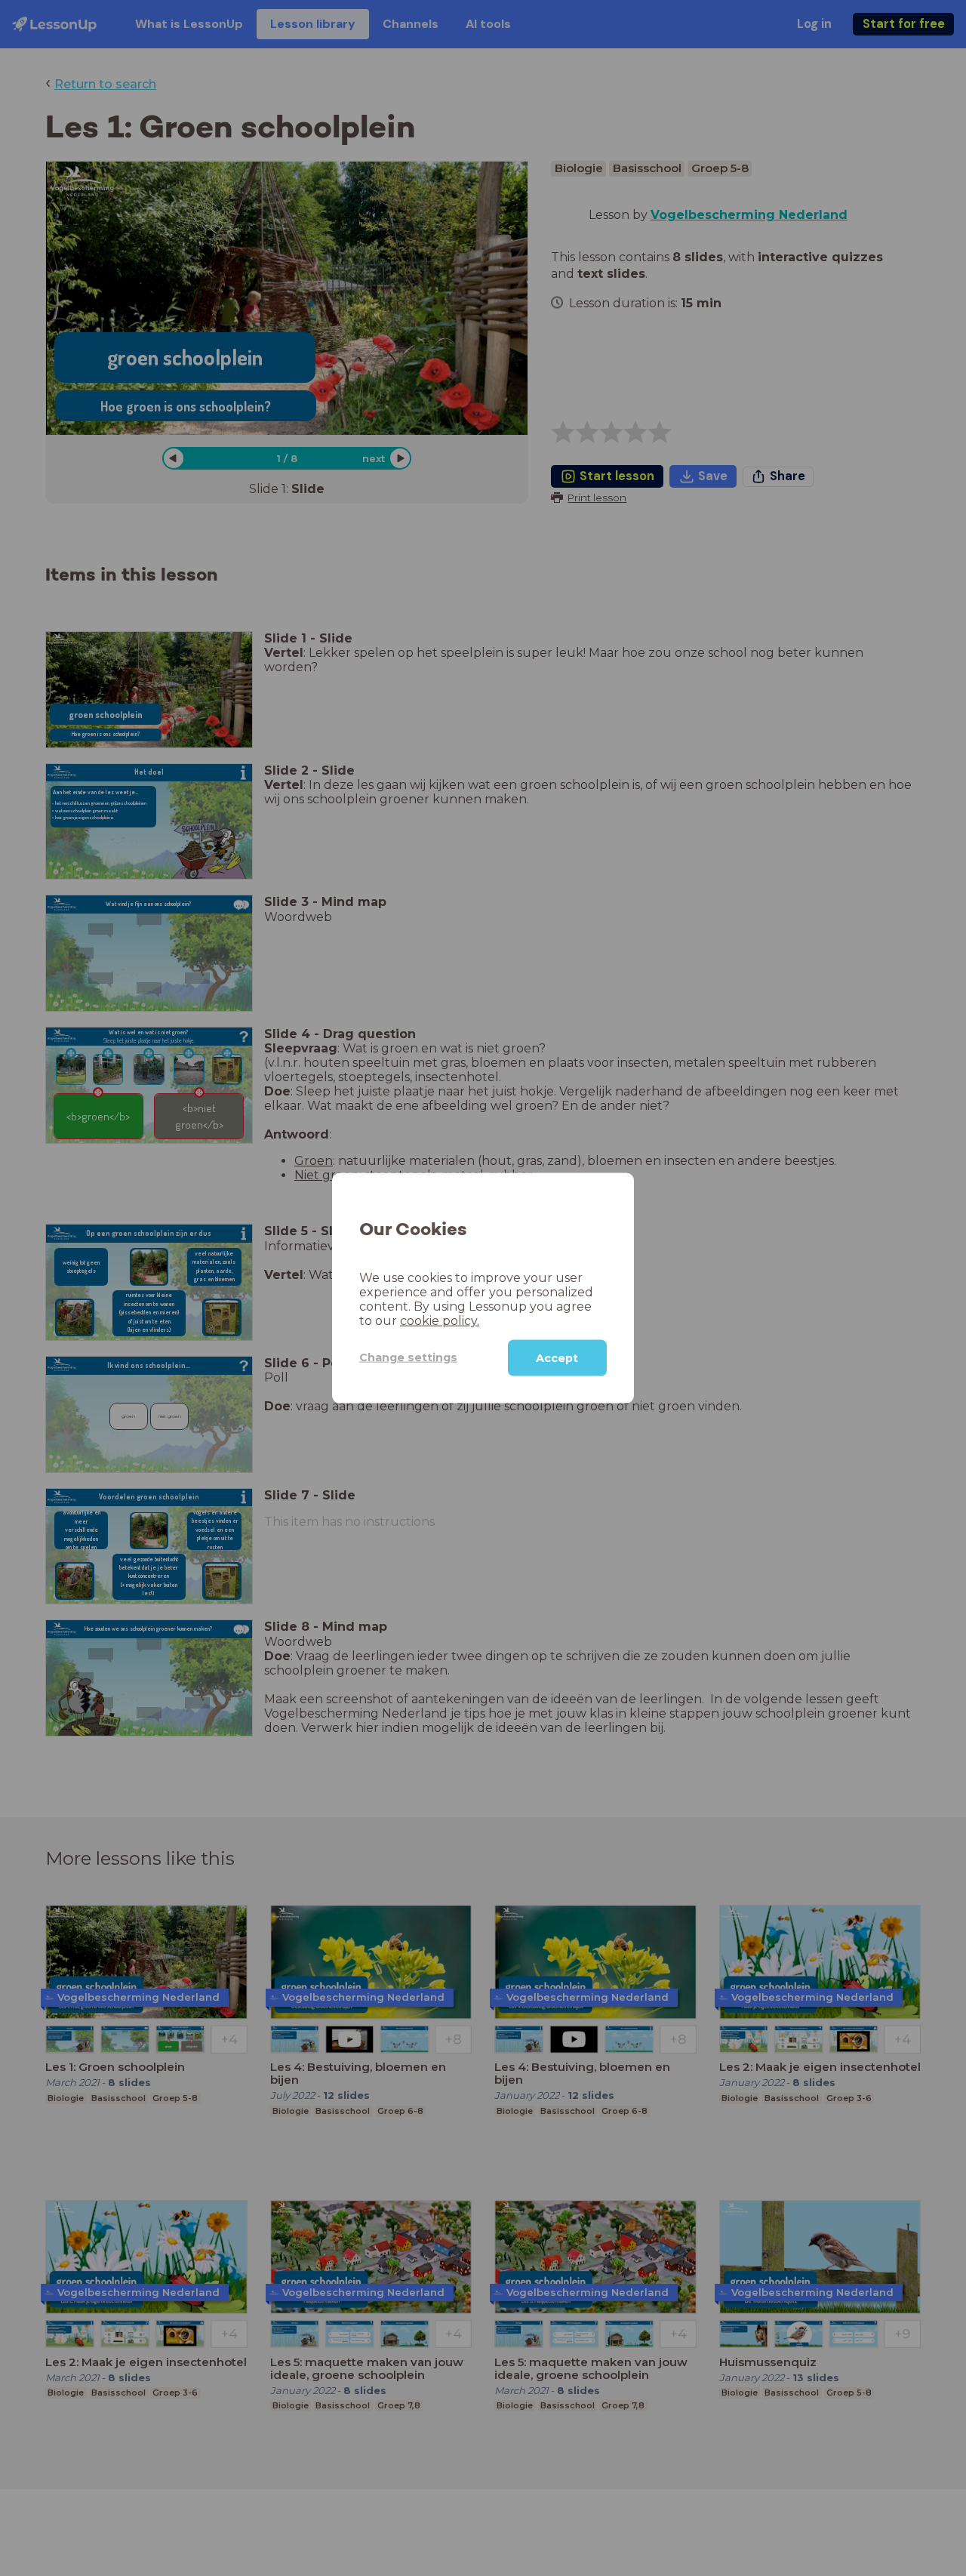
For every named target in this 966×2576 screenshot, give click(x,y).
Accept (557, 1357)
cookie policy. (440, 1320)
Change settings (408, 1357)
